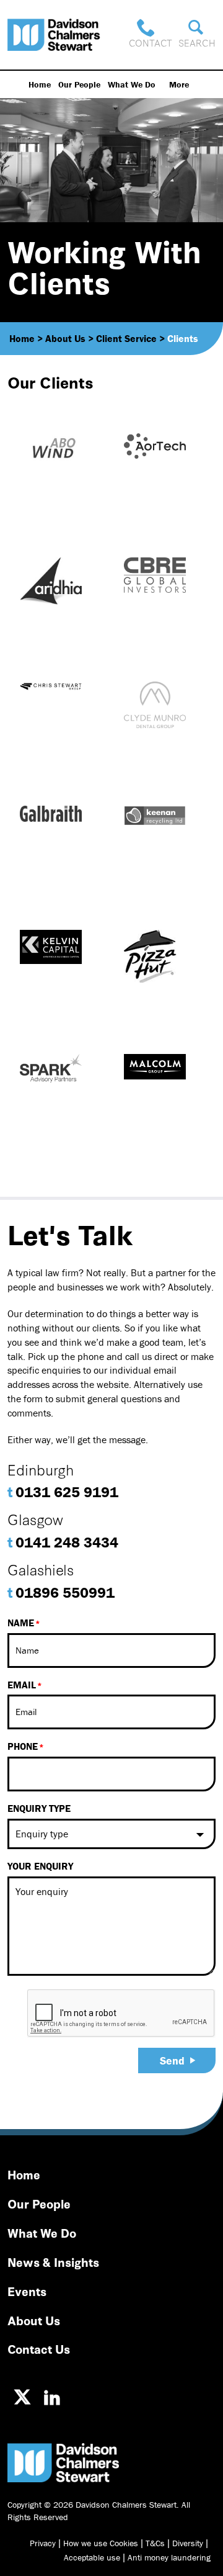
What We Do (132, 84)
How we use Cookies (101, 2543)
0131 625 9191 (63, 1492)
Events (27, 2291)
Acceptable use (92, 2557)
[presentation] (121, 2014)
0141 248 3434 (63, 1542)
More (179, 84)
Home (40, 84)
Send (172, 2060)
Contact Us (39, 2349)
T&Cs (155, 2543)
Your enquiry (40, 1866)
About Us (34, 2320)
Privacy (43, 2543)
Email (22, 1685)
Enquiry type (39, 1808)
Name (21, 1623)
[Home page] (54, 35)
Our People (79, 84)
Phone (23, 1746)
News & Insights (53, 2262)
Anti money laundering (169, 2557)
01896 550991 (61, 1592)
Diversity (188, 2543)
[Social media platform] (22, 2397)
